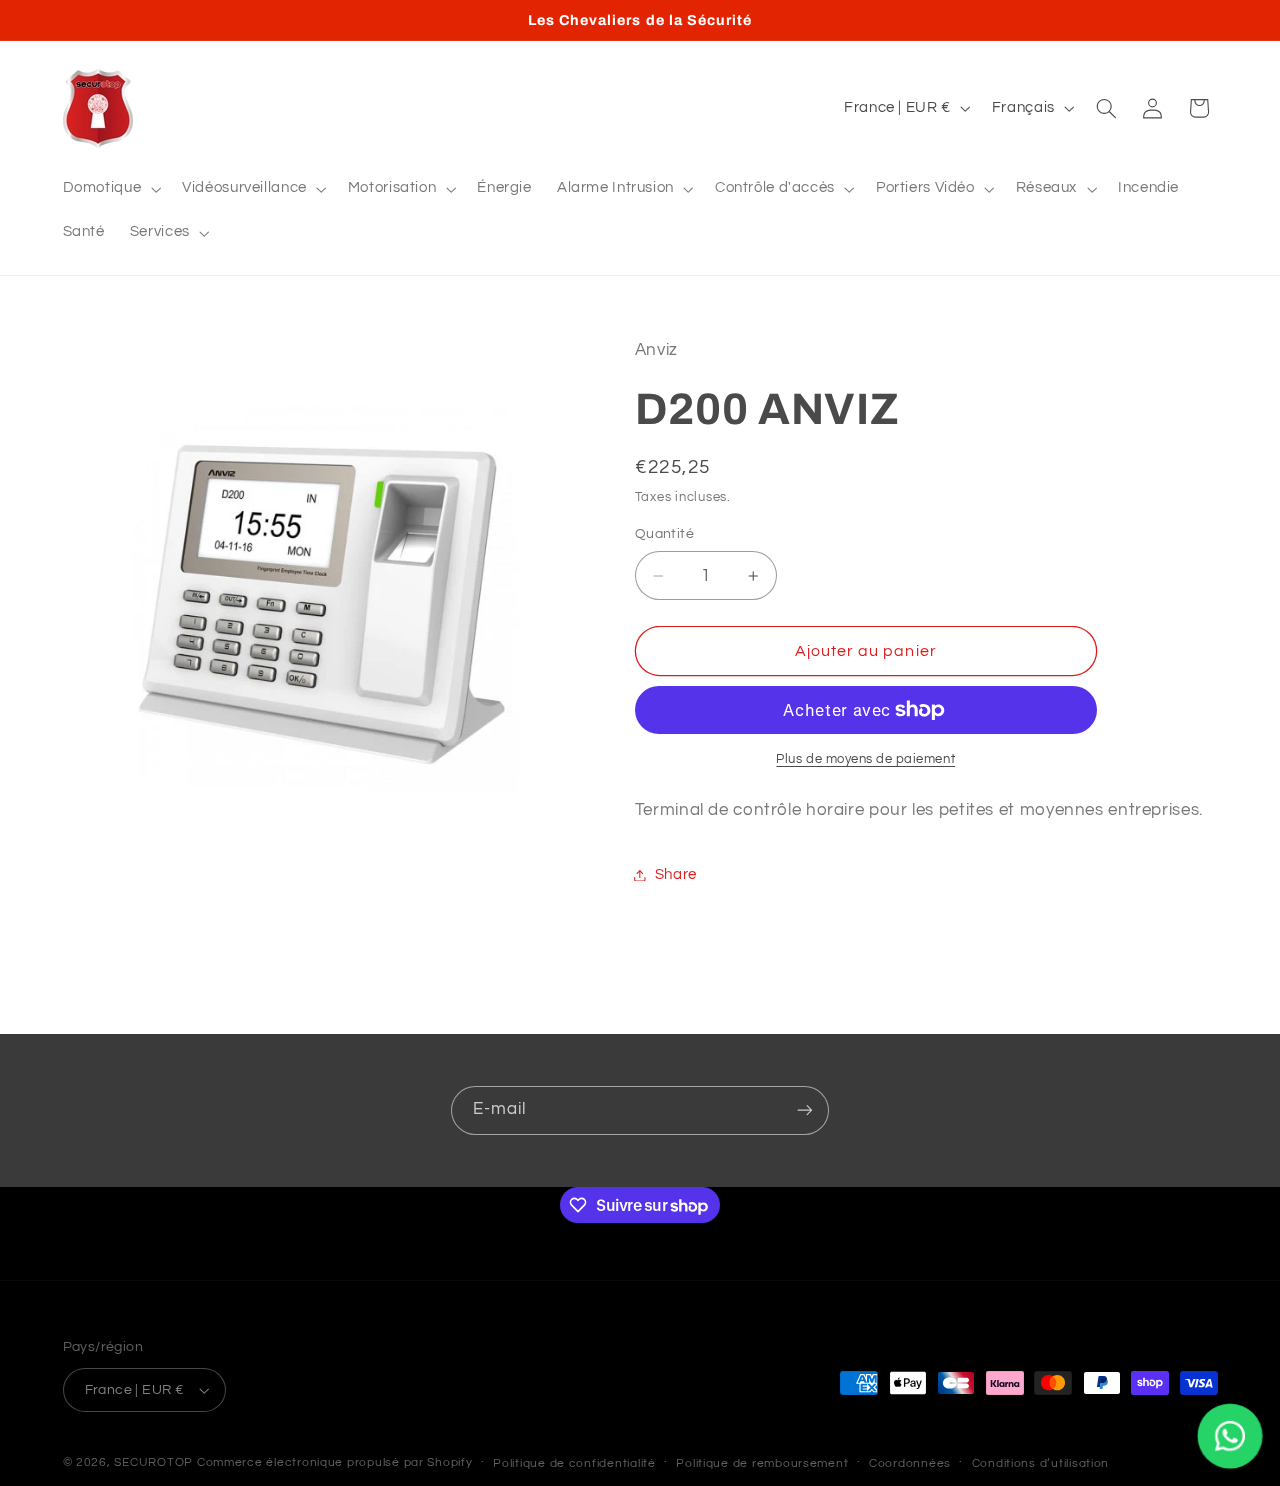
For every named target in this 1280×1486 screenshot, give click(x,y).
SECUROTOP (153, 1462)
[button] (110, 189)
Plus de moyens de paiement (865, 759)
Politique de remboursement (762, 1463)
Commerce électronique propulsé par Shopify (335, 1462)
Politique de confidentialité (574, 1463)
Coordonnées (910, 1463)
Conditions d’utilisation (1041, 1463)
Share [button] (676, 874)
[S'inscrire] (805, 1110)
